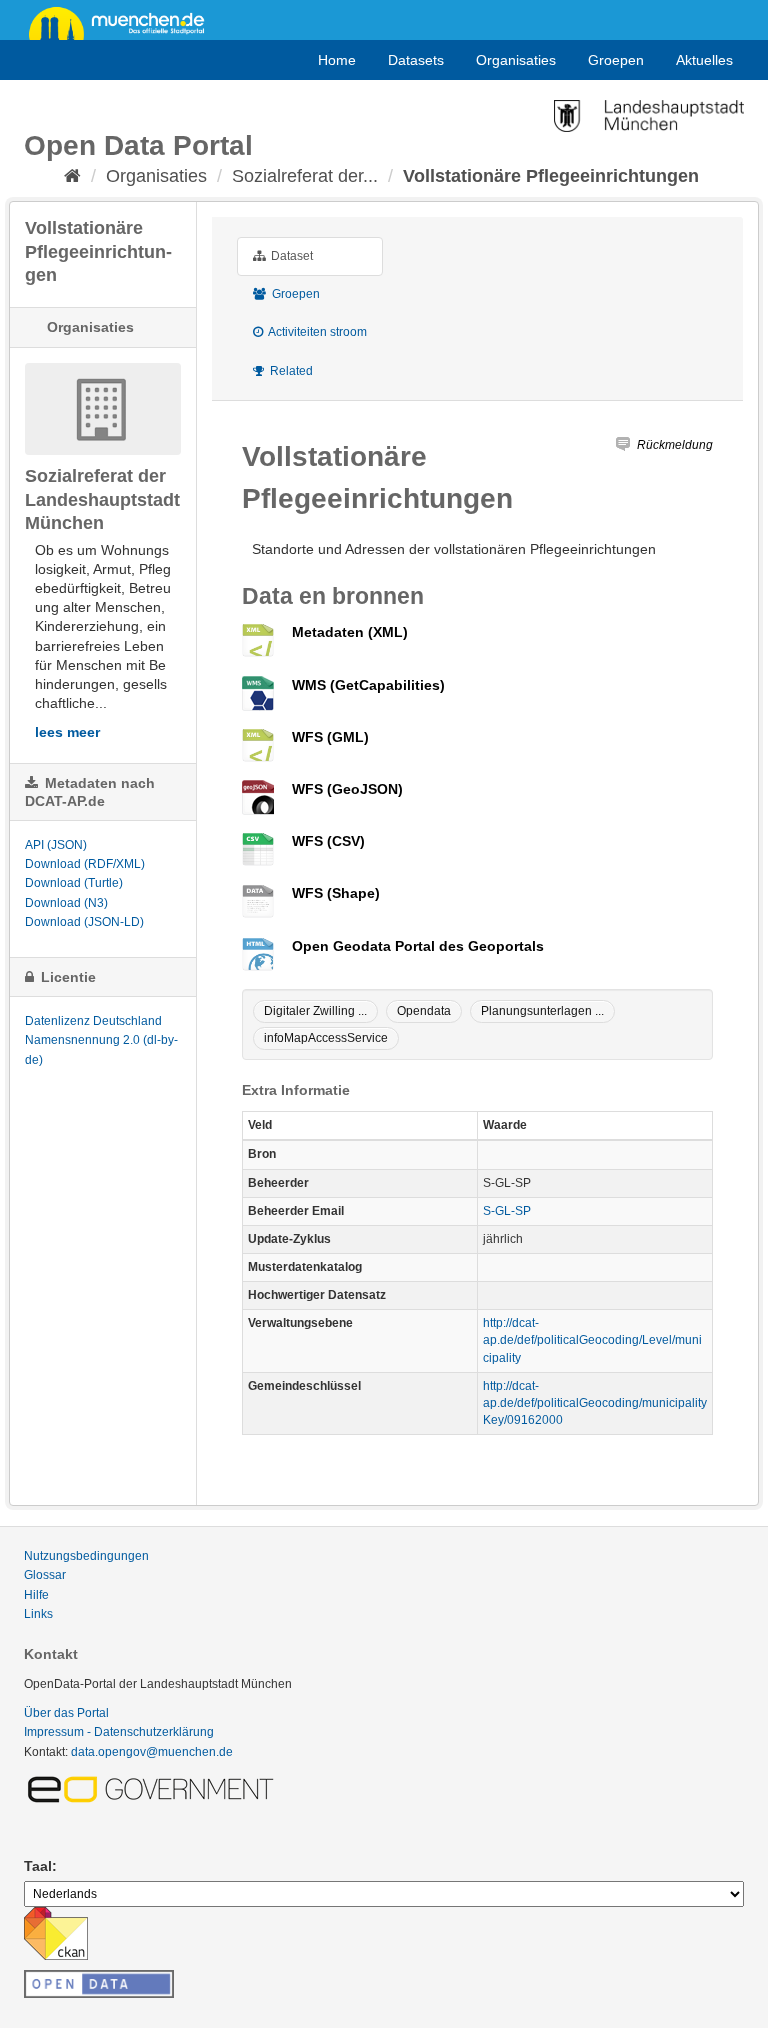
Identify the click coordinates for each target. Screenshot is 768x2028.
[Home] (72, 176)
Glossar (45, 1575)
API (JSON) (56, 845)
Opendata (424, 1011)
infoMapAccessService (326, 1038)
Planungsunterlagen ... (542, 1011)
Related (290, 371)
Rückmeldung (675, 445)
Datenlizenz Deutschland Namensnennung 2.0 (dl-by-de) (101, 1040)
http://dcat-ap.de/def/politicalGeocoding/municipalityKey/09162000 (595, 1403)
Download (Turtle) (74, 883)
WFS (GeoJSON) (347, 789)
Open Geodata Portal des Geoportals (418, 946)
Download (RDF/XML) (85, 864)
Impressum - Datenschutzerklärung (119, 1732)
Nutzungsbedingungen (86, 1556)
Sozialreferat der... (305, 176)
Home (337, 60)
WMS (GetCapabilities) (368, 685)
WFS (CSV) (328, 841)
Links (38, 1614)
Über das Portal (66, 1713)
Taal (38, 1866)
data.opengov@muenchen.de (152, 1752)
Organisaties (516, 60)
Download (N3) (66, 903)
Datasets (416, 60)
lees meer (67, 732)
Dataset (290, 256)
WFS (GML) (330, 737)
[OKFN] (99, 1978)
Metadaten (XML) (350, 632)
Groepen (616, 60)
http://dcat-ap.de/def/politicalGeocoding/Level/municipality (592, 1340)
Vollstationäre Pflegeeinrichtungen (551, 176)
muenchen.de (124, 22)
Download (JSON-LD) (84, 922)
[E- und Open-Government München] (154, 1788)
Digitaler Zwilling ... (315, 1011)
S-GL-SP (507, 1211)
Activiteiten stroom (316, 332)
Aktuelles (704, 60)
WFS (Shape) (336, 893)
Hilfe (36, 1595)
